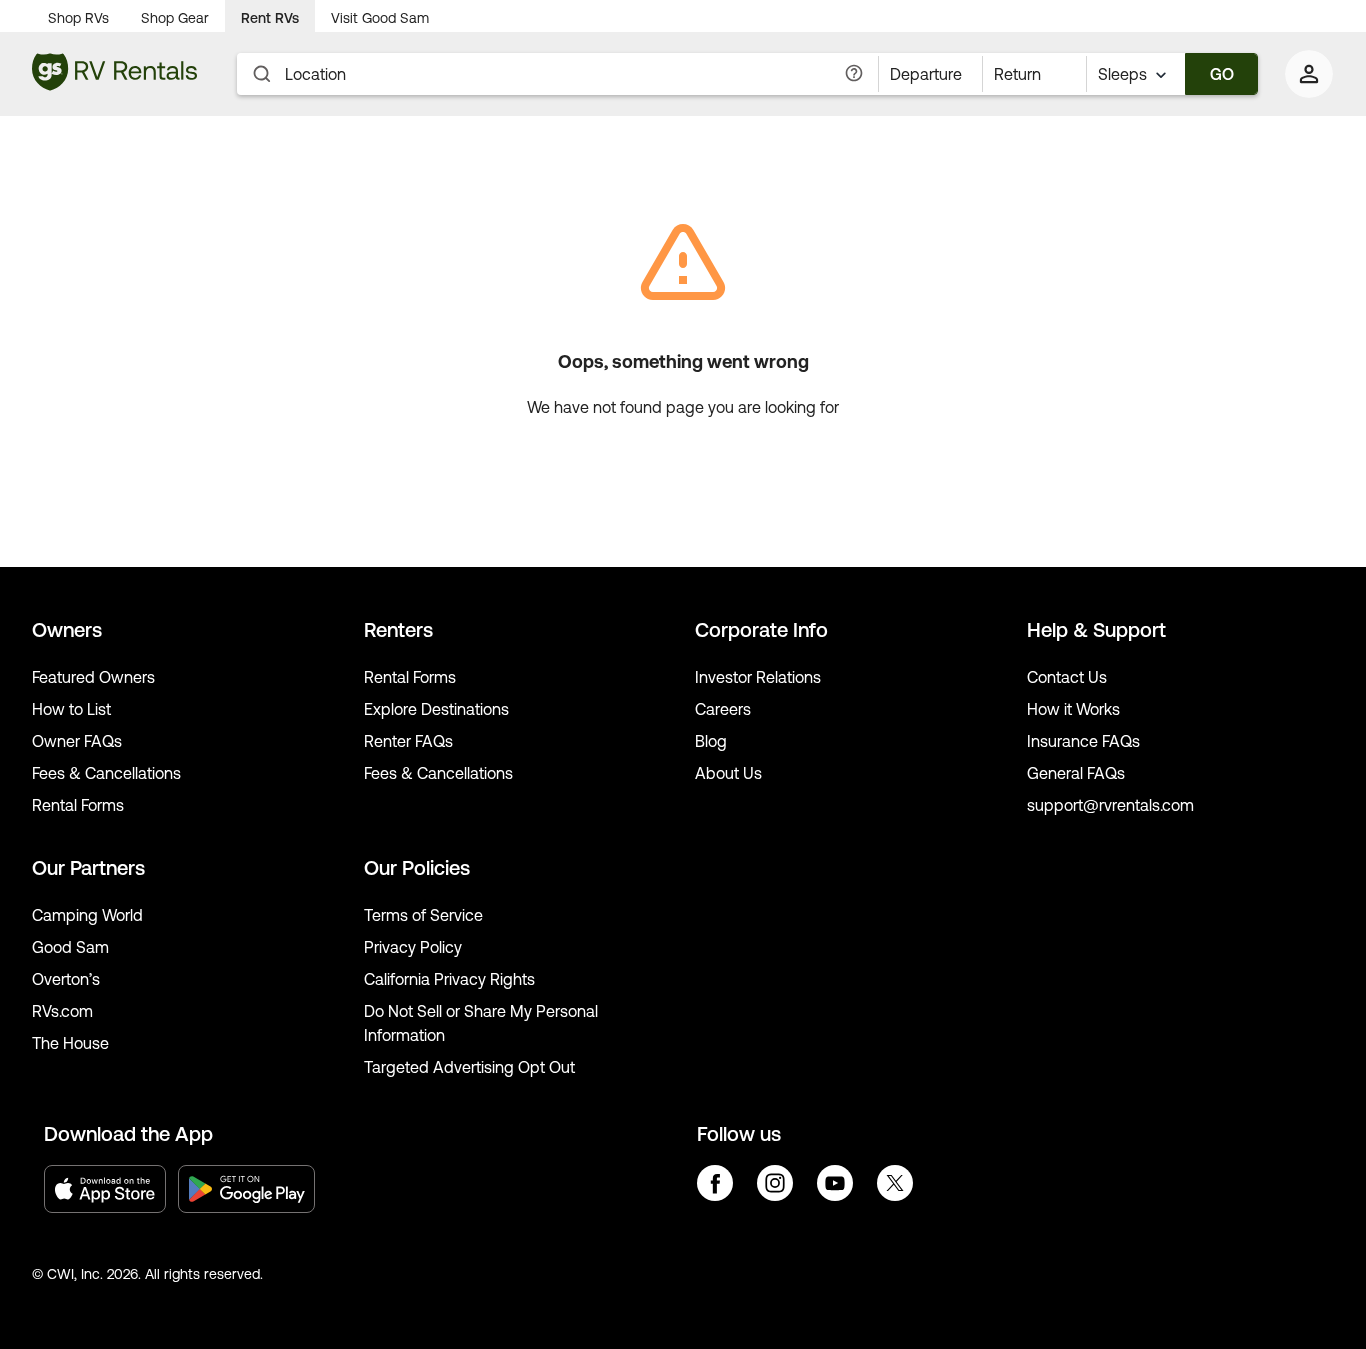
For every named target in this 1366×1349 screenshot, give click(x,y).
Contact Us (1067, 677)
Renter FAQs (408, 741)
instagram (775, 1183)
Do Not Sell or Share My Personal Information (481, 1023)
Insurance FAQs (1083, 741)
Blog (711, 741)
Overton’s (66, 979)
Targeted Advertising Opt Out (469, 1067)
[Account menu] (1310, 74)
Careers (723, 709)
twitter (895, 1183)
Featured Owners (93, 677)
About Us (728, 773)
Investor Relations (758, 677)
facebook (715, 1183)
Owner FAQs (77, 741)
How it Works (1073, 709)
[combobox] (1135, 74)
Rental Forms (78, 805)
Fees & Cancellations (106, 773)
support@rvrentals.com (1110, 805)
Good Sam (70, 947)
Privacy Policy (413, 947)
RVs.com (62, 1011)
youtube (835, 1183)
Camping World (87, 915)
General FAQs (1076, 773)
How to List (71, 709)
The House (70, 1043)
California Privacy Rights (449, 979)
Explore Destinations (436, 709)
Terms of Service (423, 915)
